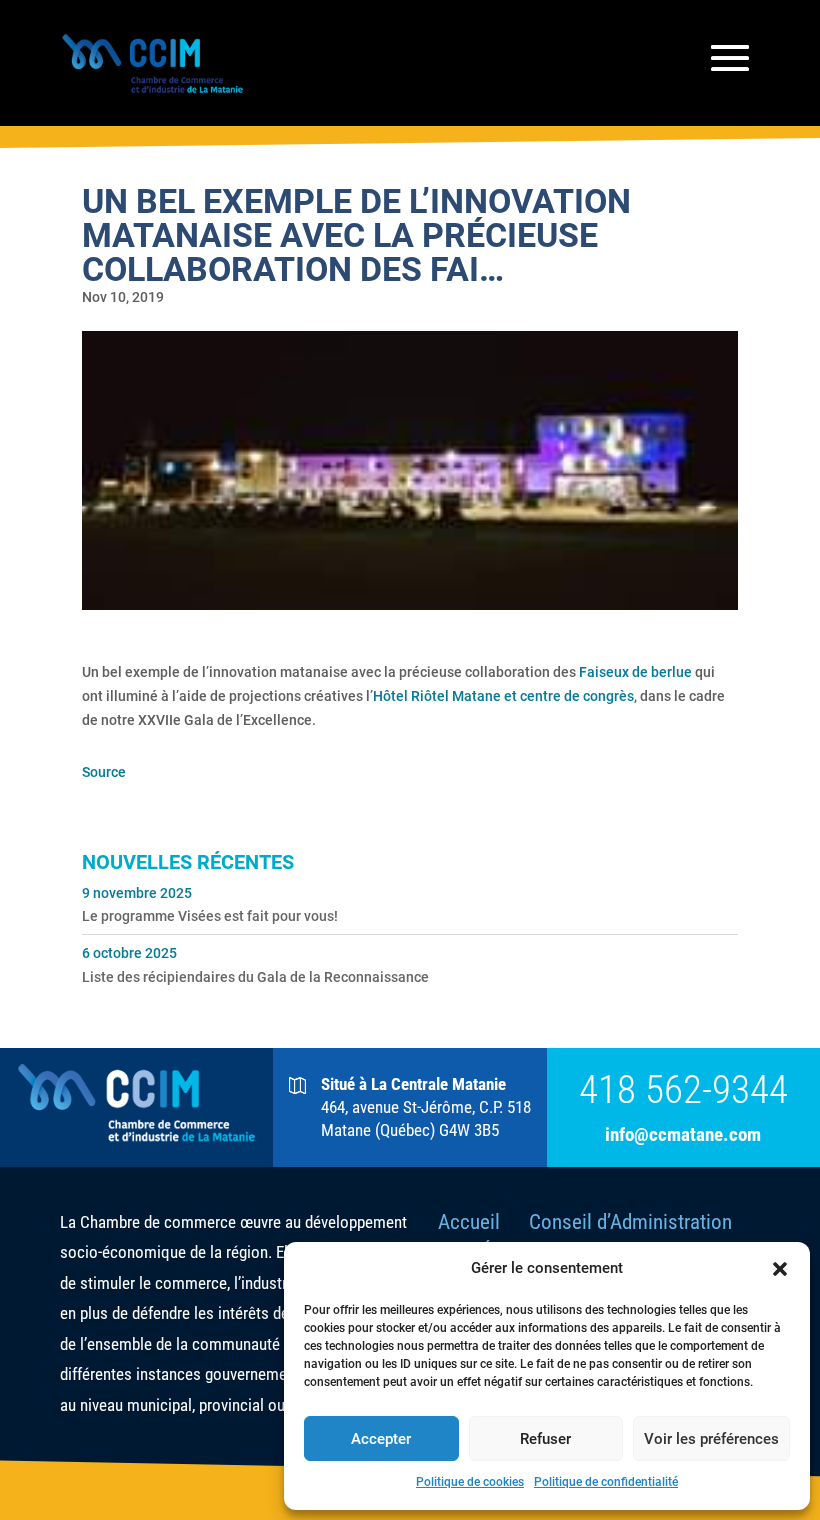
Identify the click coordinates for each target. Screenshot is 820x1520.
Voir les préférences (711, 1439)
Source (104, 772)
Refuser (545, 1439)
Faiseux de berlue (635, 672)
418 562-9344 (683, 1090)
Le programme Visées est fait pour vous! (210, 916)
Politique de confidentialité (606, 1482)
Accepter (381, 1439)
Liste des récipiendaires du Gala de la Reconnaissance (255, 977)
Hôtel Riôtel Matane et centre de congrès (503, 696)
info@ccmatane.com (683, 1134)
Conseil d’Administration (630, 1222)
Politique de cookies (470, 1482)
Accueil (469, 1222)
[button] (780, 1269)
